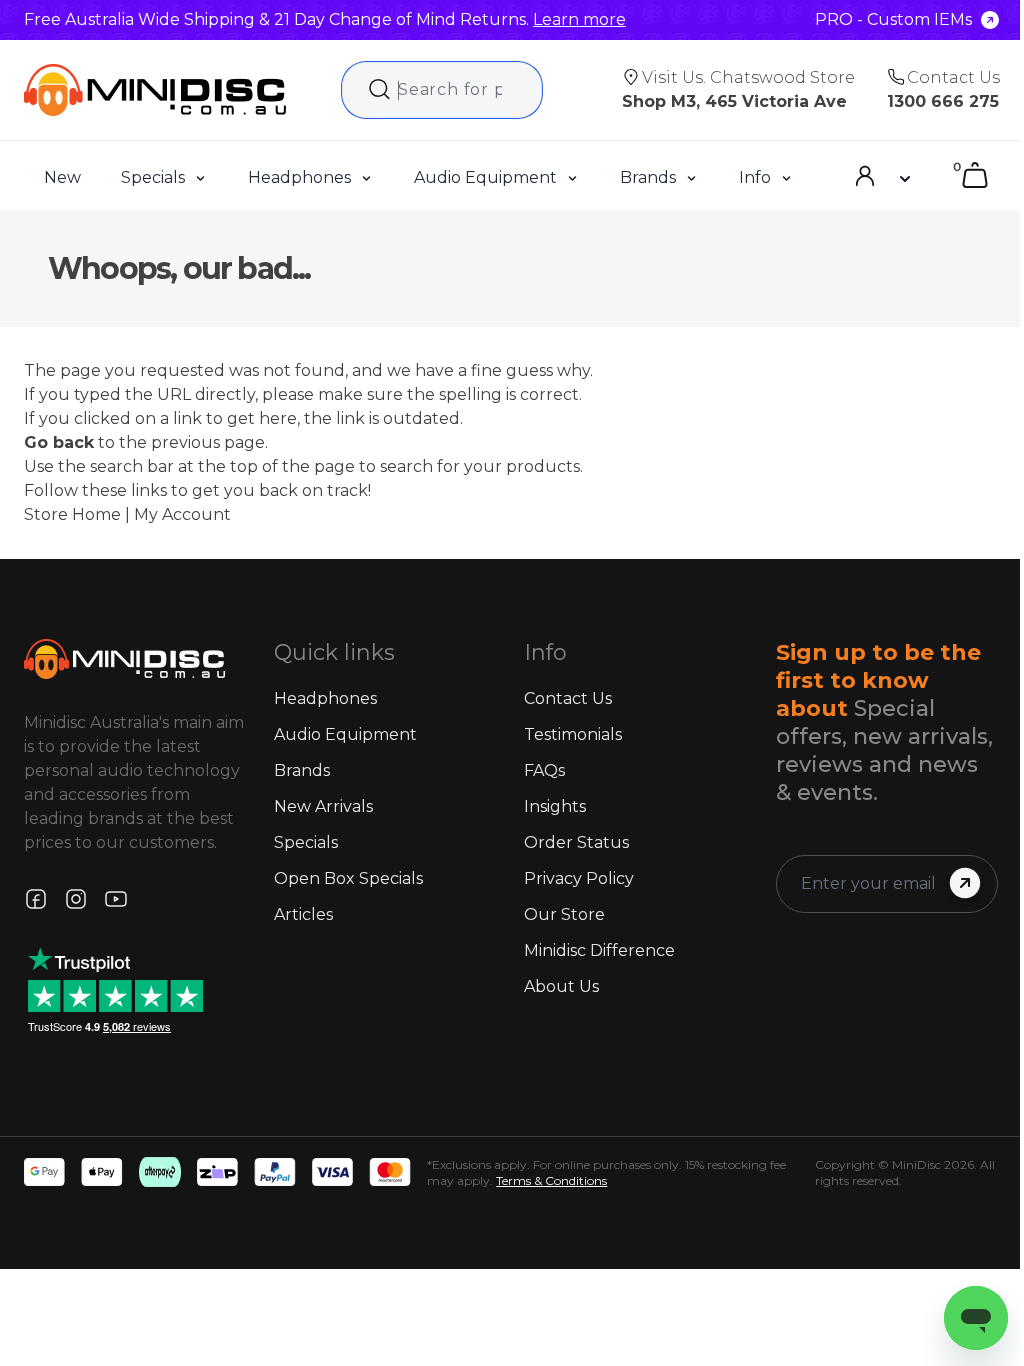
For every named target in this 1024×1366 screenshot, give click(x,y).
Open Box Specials (348, 878)
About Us (561, 986)
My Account (182, 514)
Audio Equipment (485, 177)
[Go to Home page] (155, 90)
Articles (303, 914)
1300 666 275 (943, 101)
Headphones (299, 177)
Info (755, 177)
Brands (648, 177)
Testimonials (573, 734)
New (62, 177)
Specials (153, 177)
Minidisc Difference (599, 950)
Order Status (576, 842)
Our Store (564, 914)
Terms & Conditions (551, 1180)
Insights (555, 806)
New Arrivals (323, 806)
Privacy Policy (579, 878)
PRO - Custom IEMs (893, 19)
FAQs (544, 770)
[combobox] (442, 90)
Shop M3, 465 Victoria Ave (734, 101)
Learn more (579, 19)
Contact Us (568, 698)
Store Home (72, 514)
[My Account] (880, 176)
